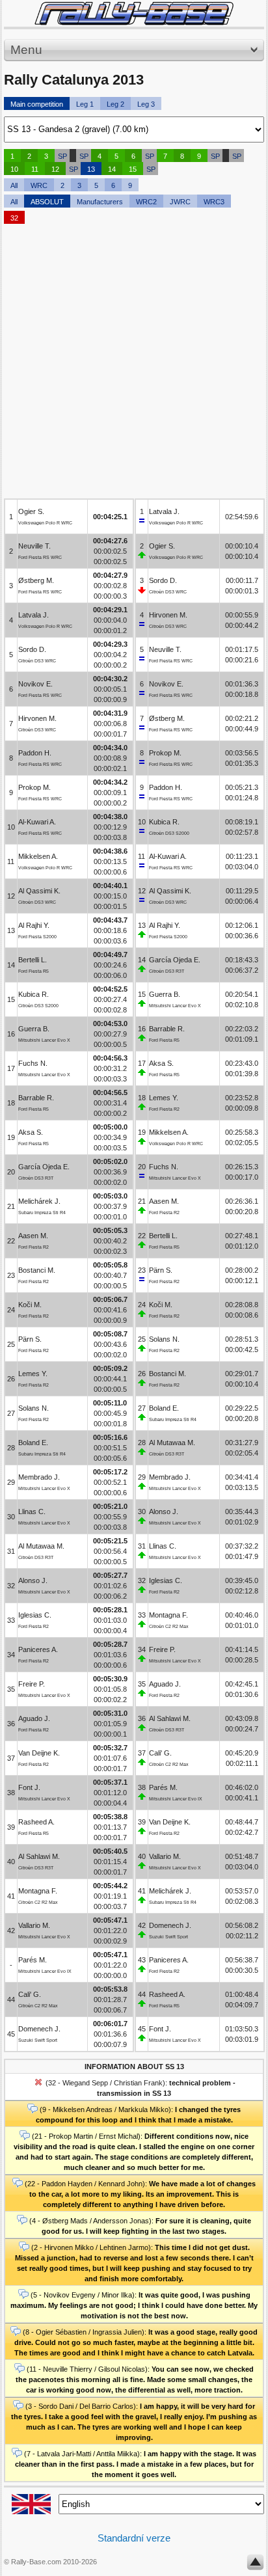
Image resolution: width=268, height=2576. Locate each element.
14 (112, 169)
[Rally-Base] (134, 13)
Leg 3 (146, 104)
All (14, 185)
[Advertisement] (134, 364)
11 (35, 169)
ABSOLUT (47, 202)
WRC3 (214, 202)
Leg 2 (115, 104)
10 (14, 169)
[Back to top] (255, 2565)
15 (133, 169)
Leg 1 (85, 104)
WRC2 (146, 202)
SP (62, 156)
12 (55, 169)
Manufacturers (100, 202)
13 (91, 169)
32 (14, 218)
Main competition (37, 104)
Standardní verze (134, 2538)
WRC (39, 185)
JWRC (180, 202)
